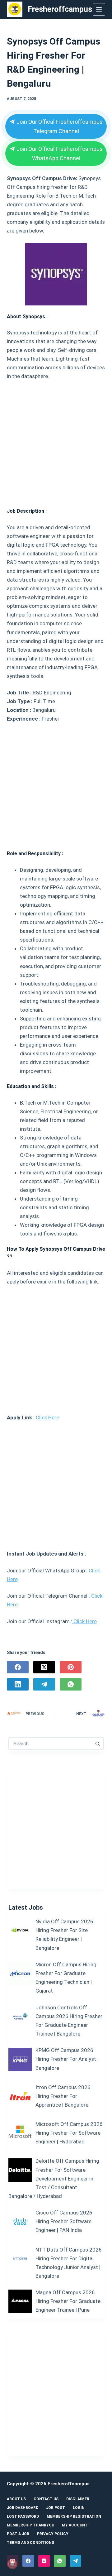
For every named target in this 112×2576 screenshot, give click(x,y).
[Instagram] (44, 2561)
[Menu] (99, 9)
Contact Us (46, 2499)
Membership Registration (74, 2516)
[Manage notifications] (12, 2564)
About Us (16, 2499)
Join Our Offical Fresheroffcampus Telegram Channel (59, 126)
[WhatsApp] (71, 1684)
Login (79, 2508)
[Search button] (97, 1744)
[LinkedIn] (18, 1684)
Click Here (47, 1418)
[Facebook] (18, 1667)
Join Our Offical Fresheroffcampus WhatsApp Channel (59, 154)
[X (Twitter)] (44, 1667)
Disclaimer (78, 2499)
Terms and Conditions (30, 2543)
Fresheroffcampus (60, 9)
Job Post (56, 2508)
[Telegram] (44, 1684)
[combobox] (50, 1744)
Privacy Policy (53, 2534)
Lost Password (23, 2516)
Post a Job (18, 2534)
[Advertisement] (56, 441)
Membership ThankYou (30, 2525)
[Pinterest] (71, 1667)
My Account (75, 2525)
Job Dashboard (23, 2508)
